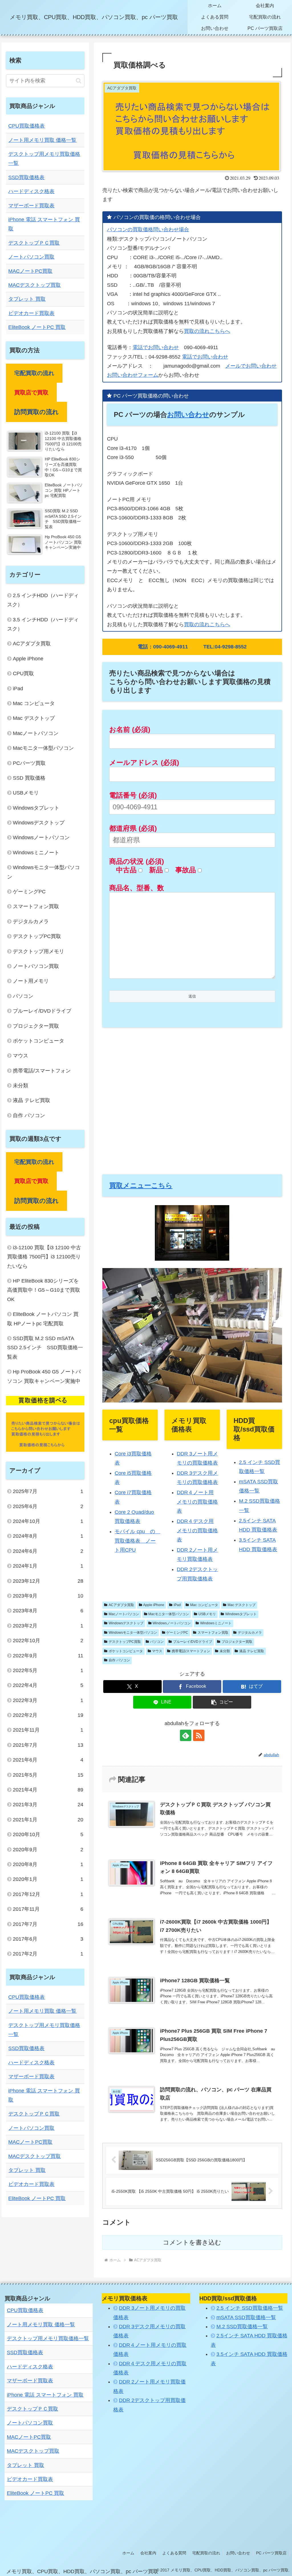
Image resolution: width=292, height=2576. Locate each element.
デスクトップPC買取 (125, 1642)
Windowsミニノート (216, 1623)
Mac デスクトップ (242, 1605)
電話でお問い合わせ (156, 347)
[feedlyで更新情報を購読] (186, 1735)
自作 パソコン (119, 1660)
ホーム (128, 2553)
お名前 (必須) (130, 729)
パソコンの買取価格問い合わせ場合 (148, 230)
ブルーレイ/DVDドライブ (193, 1642)
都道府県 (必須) (133, 828)
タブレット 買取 (27, 299)
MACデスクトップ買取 (35, 285)
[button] (222, 1702)
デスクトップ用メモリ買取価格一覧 (48, 2339)
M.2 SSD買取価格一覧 (242, 2327)
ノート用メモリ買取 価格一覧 (42, 140)
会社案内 (148, 2553)
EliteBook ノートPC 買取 (37, 327)
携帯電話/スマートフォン (191, 1651)
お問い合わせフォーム (133, 375)
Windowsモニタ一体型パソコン (133, 1633)
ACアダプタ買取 (121, 1605)
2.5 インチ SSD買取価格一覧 (250, 2308)
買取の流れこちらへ (207, 331)
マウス (157, 1651)
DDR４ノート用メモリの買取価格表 (197, 1502)
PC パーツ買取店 (271, 2553)
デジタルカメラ (250, 1633)
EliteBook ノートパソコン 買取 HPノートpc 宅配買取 (43, 1319)
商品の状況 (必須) (137, 861)
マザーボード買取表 (31, 206)
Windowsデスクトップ (126, 1623)
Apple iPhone (154, 1605)
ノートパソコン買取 (31, 257)
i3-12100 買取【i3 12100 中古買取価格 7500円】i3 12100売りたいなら (44, 1257)
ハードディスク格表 (31, 191)
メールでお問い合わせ (251, 366)
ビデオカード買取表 (31, 313)
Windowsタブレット (241, 1614)
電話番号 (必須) (133, 795)
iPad (177, 1605)
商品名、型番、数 (137, 888)
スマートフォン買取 (213, 1633)
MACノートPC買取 (30, 271)
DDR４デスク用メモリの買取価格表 (197, 1530)
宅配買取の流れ (206, 2553)
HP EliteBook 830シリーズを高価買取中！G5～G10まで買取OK (44, 1290)
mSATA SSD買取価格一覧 (246, 2317)
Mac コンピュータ (204, 1605)
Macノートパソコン (124, 1614)
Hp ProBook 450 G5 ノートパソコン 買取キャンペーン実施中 (44, 1376)
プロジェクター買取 (237, 1642)
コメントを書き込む (192, 2242)
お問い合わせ (188, 414)
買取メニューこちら (141, 1185)
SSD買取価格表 (26, 177)
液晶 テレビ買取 (252, 1651)
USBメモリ (207, 1614)
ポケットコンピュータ (126, 1651)
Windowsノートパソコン (172, 1623)
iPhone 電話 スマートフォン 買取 (45, 2395)
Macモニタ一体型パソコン (169, 1614)
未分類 (225, 1651)
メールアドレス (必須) (144, 762)
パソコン (157, 1642)
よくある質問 (174, 2553)
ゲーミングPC (177, 1633)
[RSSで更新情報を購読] (199, 1735)
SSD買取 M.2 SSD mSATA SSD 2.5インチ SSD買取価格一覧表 (45, 1348)
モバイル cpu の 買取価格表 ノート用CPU (137, 1541)
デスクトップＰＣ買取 (34, 243)
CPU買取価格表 (27, 126)
